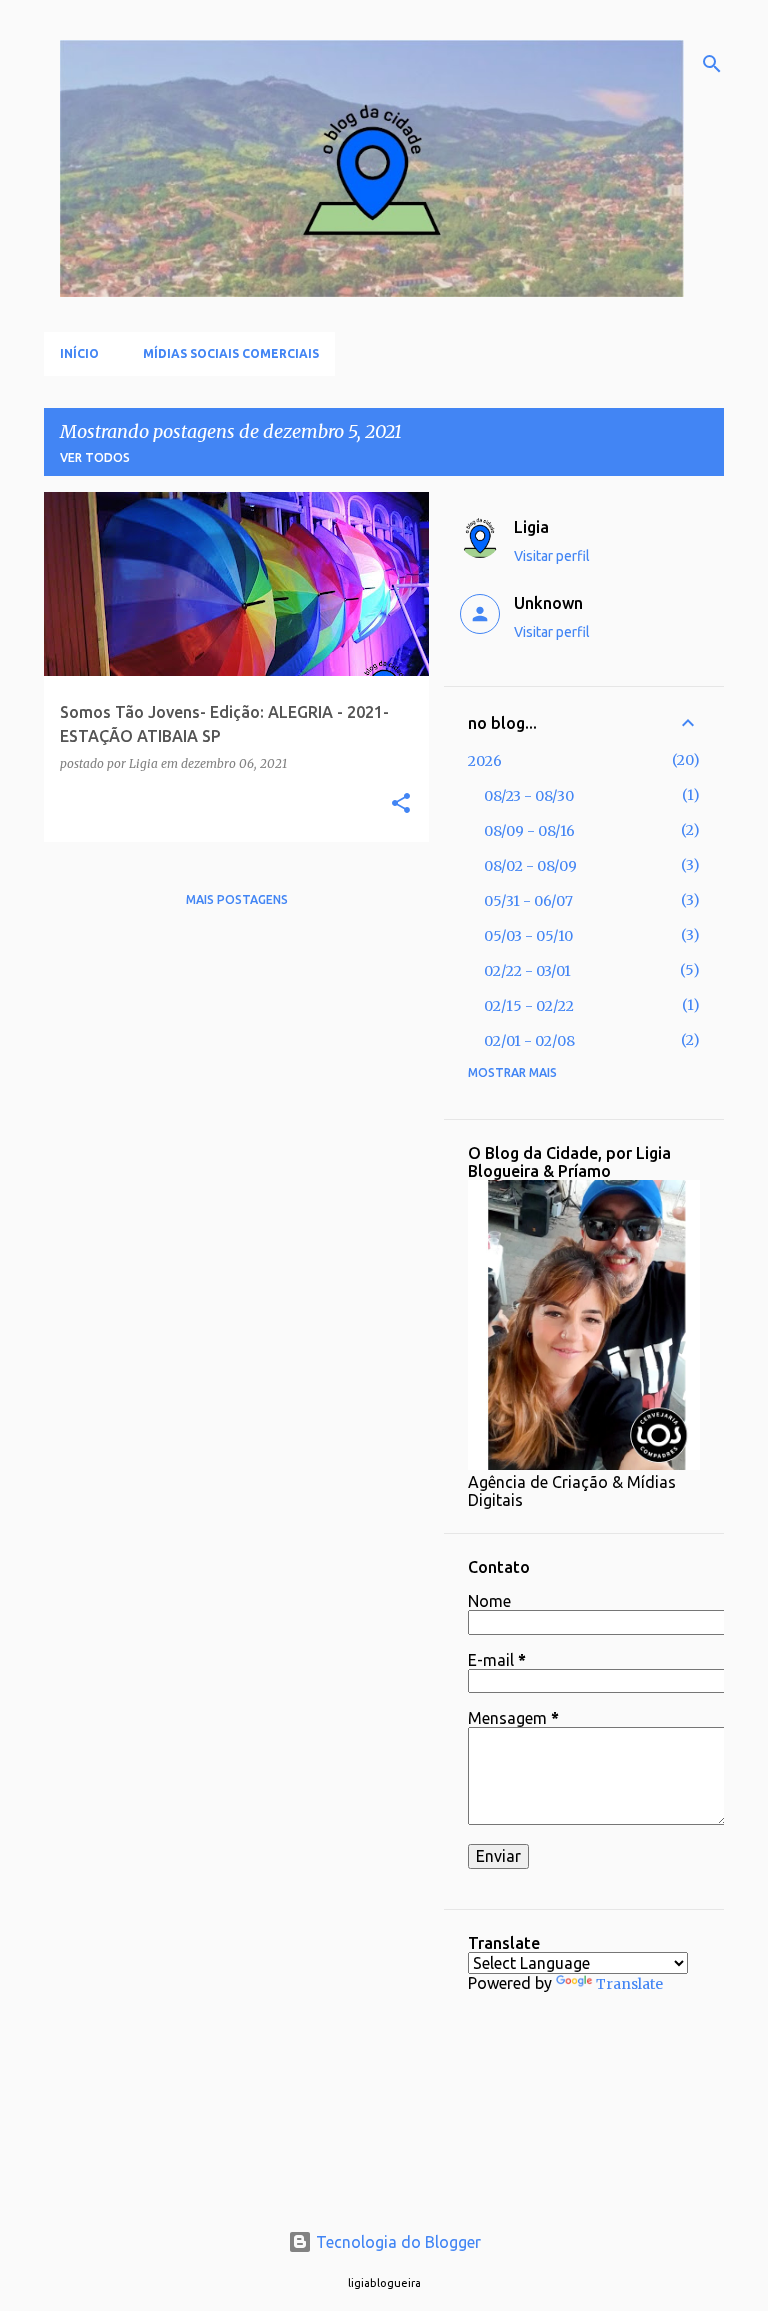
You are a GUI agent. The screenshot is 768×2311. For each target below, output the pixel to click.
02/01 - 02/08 (529, 1041)
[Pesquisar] (712, 64)
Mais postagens (237, 899)
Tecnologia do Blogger (396, 2242)
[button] (401, 804)
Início (79, 353)
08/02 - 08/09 (530, 866)
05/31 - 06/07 (528, 901)
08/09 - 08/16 (529, 831)
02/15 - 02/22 (529, 1006)
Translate (629, 1984)
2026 (485, 761)
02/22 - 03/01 (527, 971)
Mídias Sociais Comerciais (231, 353)
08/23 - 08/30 (529, 796)
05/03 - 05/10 (528, 936)
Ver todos (95, 457)
